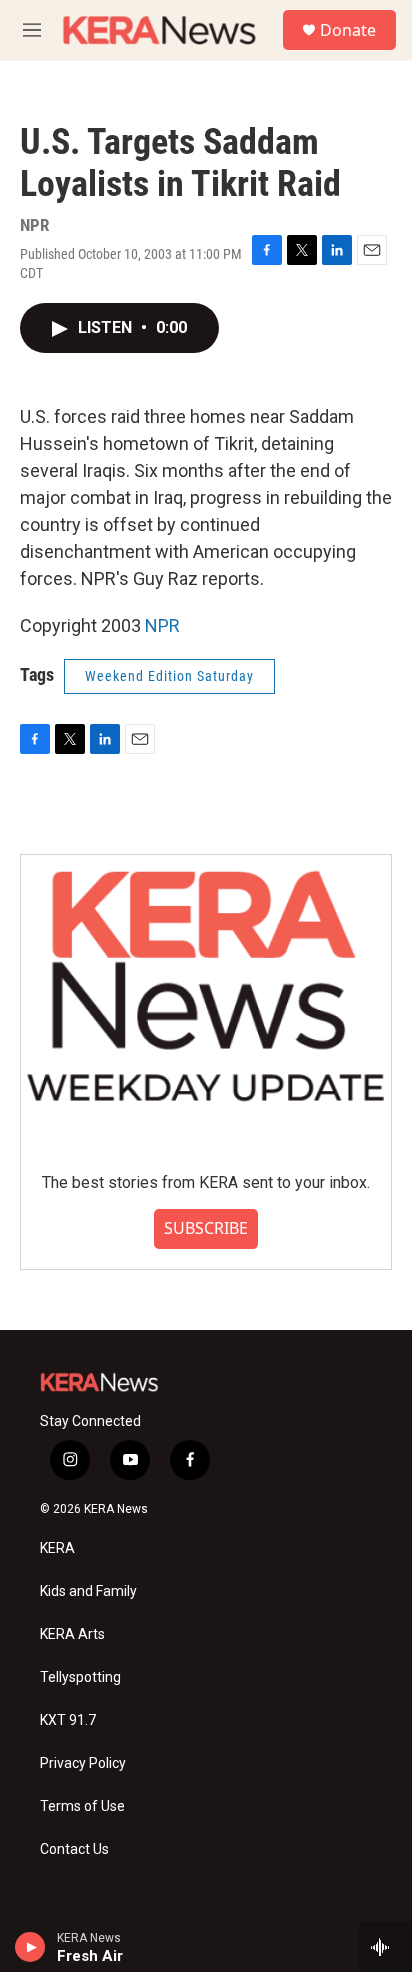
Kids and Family (88, 1591)
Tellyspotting (80, 1677)
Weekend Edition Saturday (169, 676)
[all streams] (385, 1947)
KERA (57, 1548)
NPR (162, 625)
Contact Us (74, 1849)
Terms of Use (82, 1806)
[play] (30, 1947)
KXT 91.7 (68, 1720)
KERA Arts (72, 1634)
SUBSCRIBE (206, 1228)
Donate (348, 30)
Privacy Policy (83, 1763)
